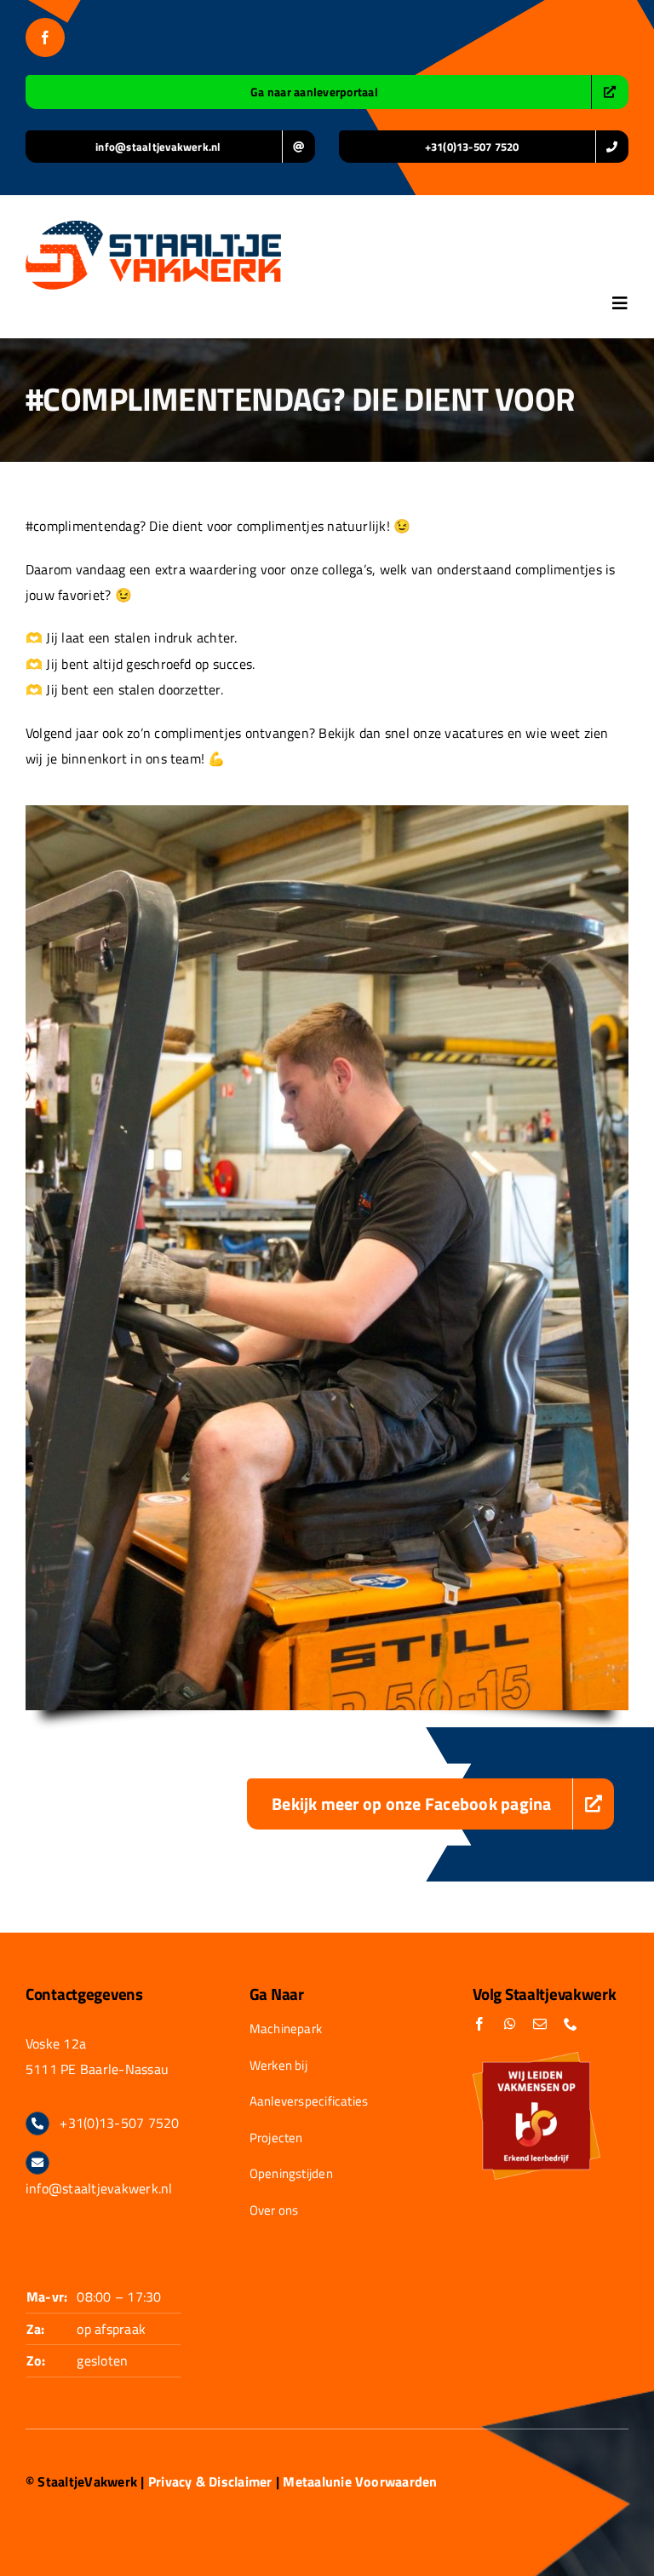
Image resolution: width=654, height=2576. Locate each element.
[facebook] (45, 37)
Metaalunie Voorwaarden (360, 2481)
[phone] (571, 2024)
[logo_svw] (153, 228)
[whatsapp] (510, 2024)
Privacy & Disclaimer (210, 2481)
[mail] (540, 2024)
